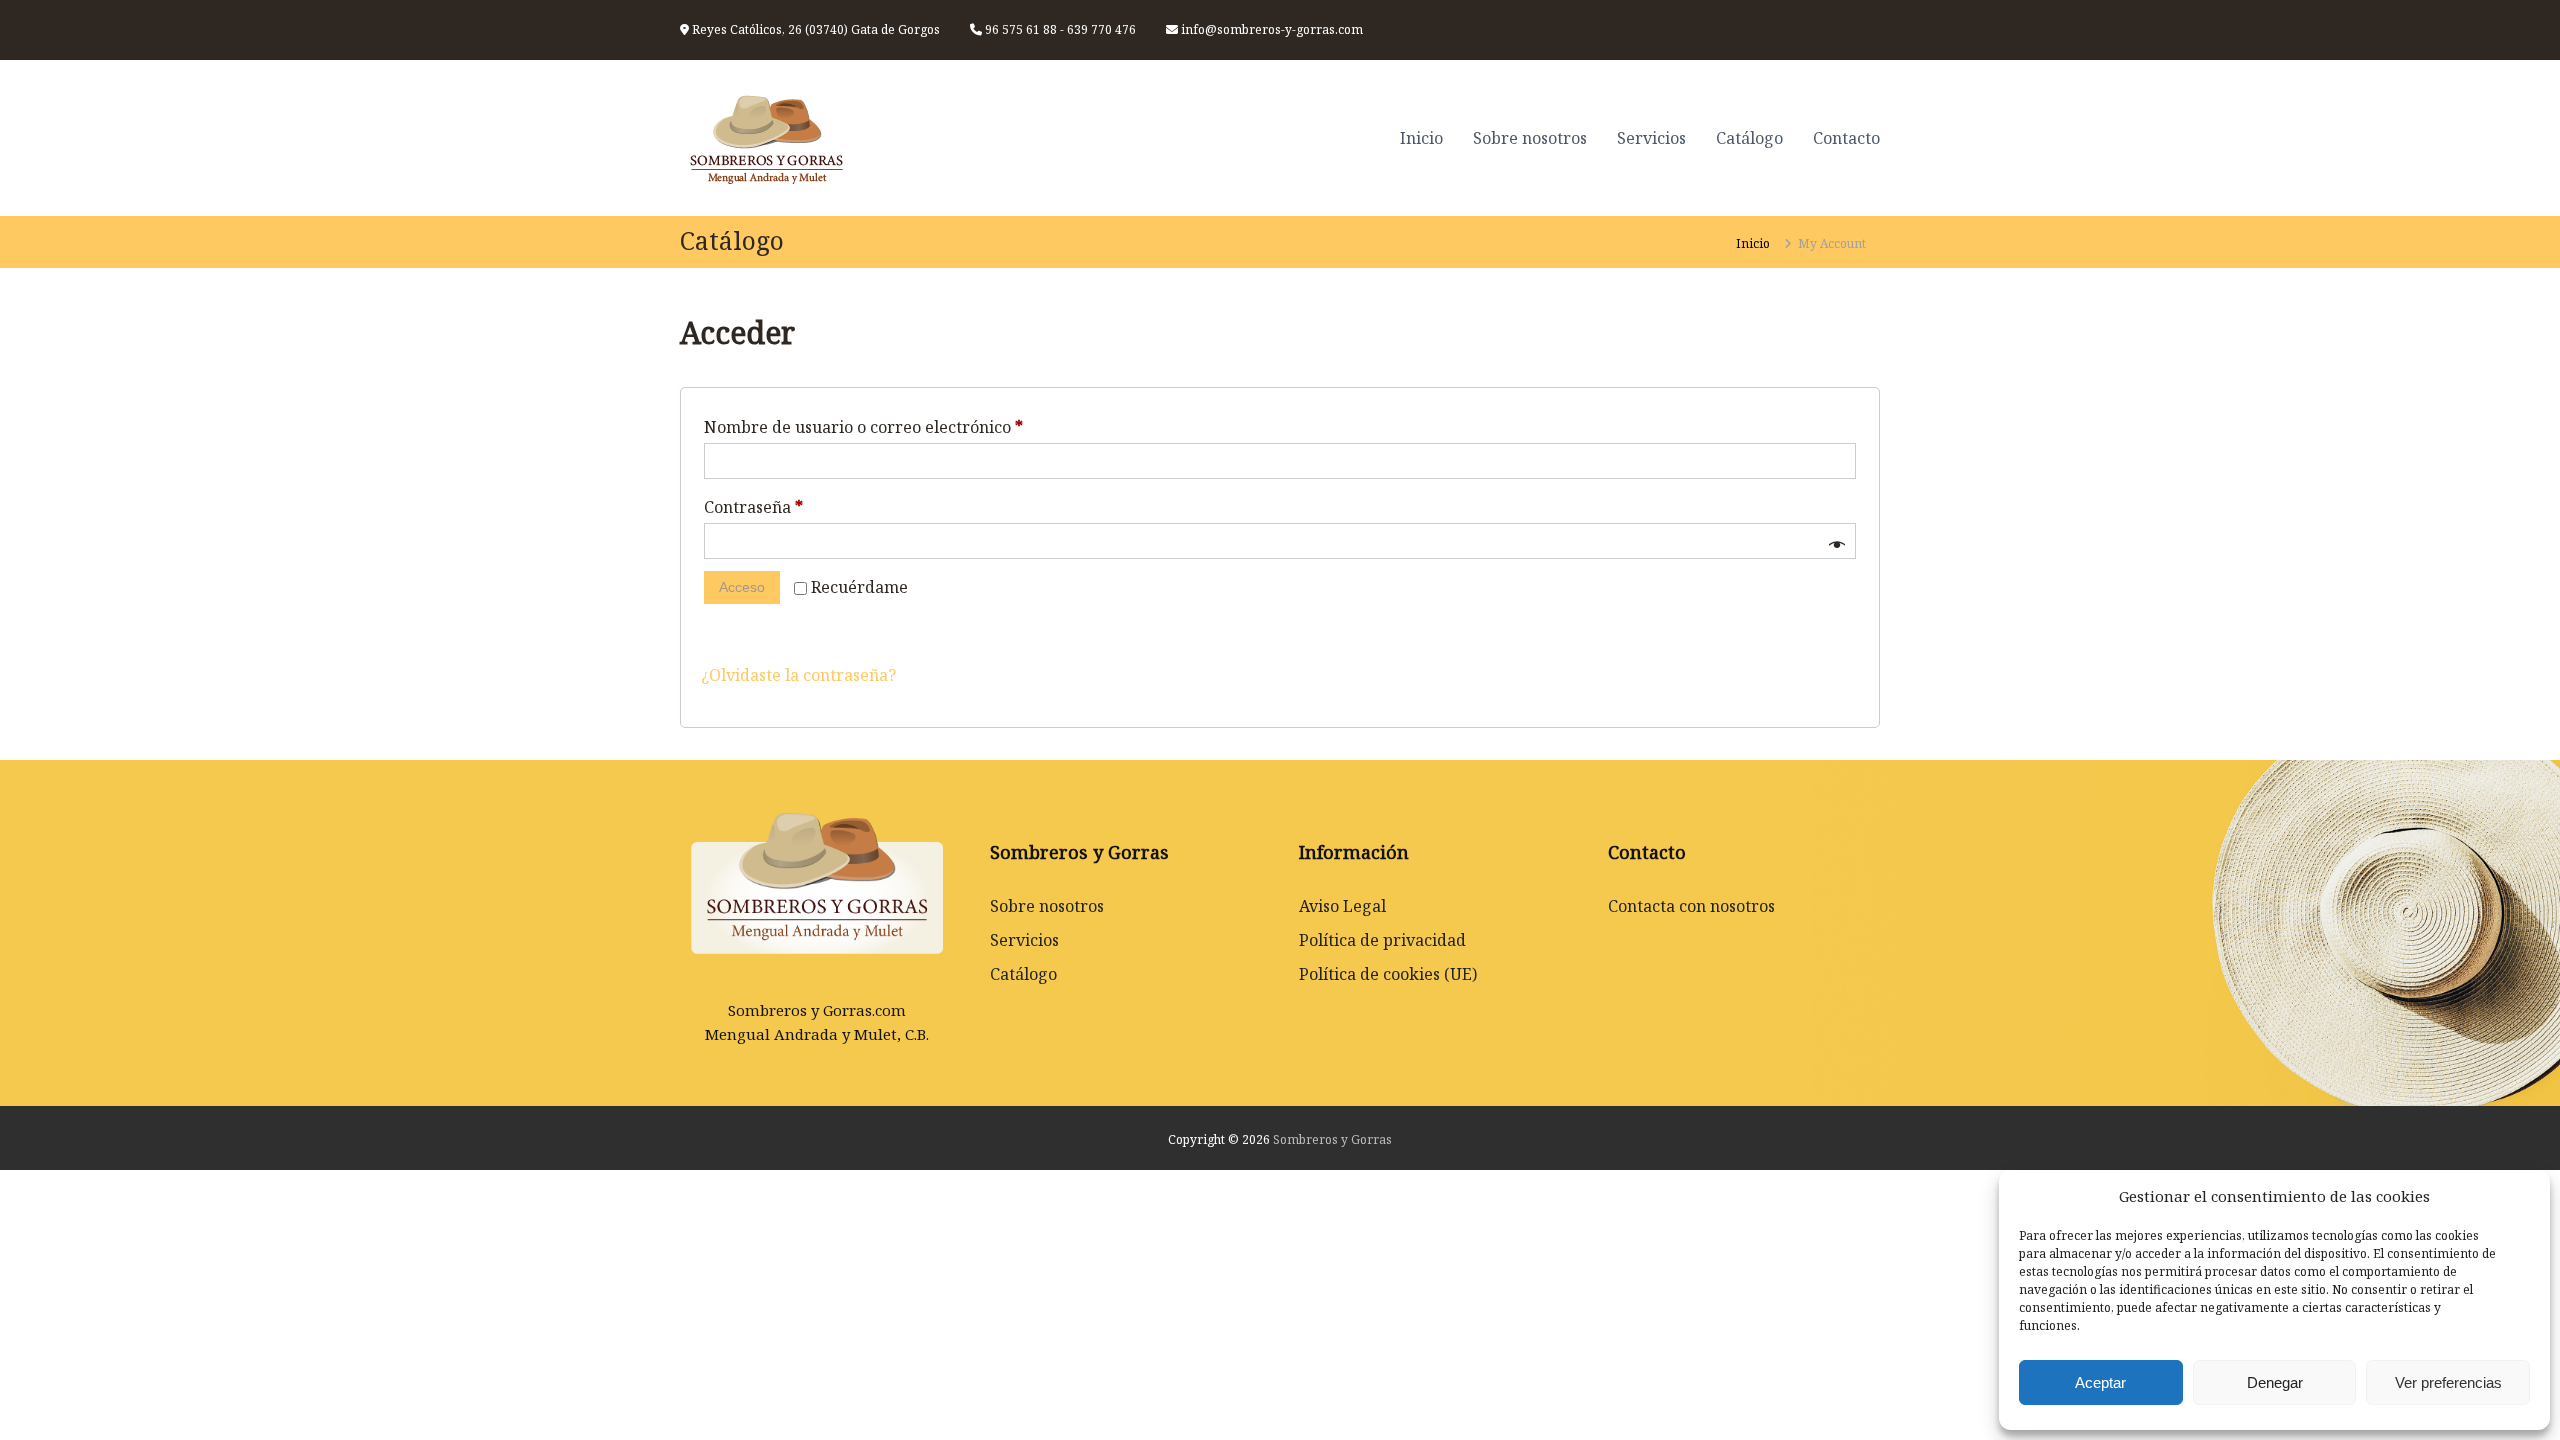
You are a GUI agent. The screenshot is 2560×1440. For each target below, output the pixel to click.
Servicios (1651, 138)
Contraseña (759, 509)
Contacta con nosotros (1691, 906)
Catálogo (1749, 138)
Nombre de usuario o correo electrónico (869, 429)
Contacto (1846, 138)
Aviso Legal (1342, 906)
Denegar (2275, 1382)
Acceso (742, 587)
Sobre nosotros (1530, 138)
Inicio (1421, 138)
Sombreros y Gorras (1332, 1139)
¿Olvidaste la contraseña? (798, 675)
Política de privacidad (1382, 940)
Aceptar (2100, 1382)
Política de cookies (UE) (1388, 974)
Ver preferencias (2448, 1382)
